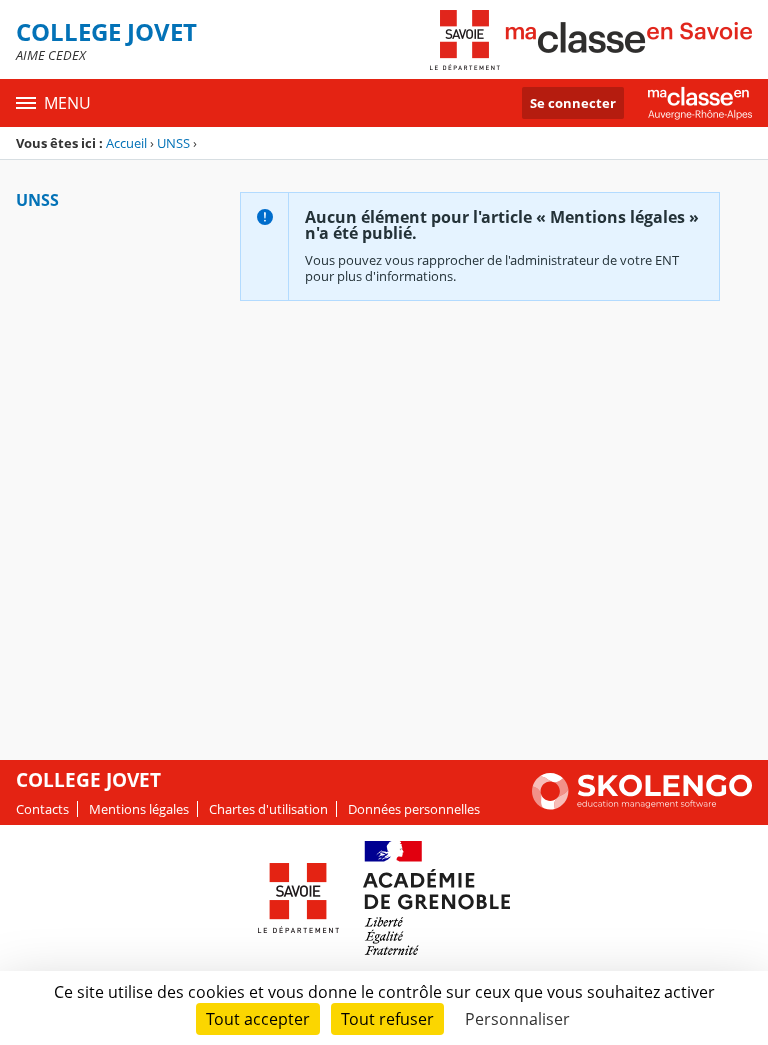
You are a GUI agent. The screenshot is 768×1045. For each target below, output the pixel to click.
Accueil (126, 143)
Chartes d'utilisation (268, 809)
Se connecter (573, 103)
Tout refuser (387, 1019)
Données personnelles (414, 809)
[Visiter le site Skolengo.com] (642, 805)
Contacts (42, 809)
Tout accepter (258, 1019)
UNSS (173, 143)
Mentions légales (139, 809)
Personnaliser (517, 1019)
